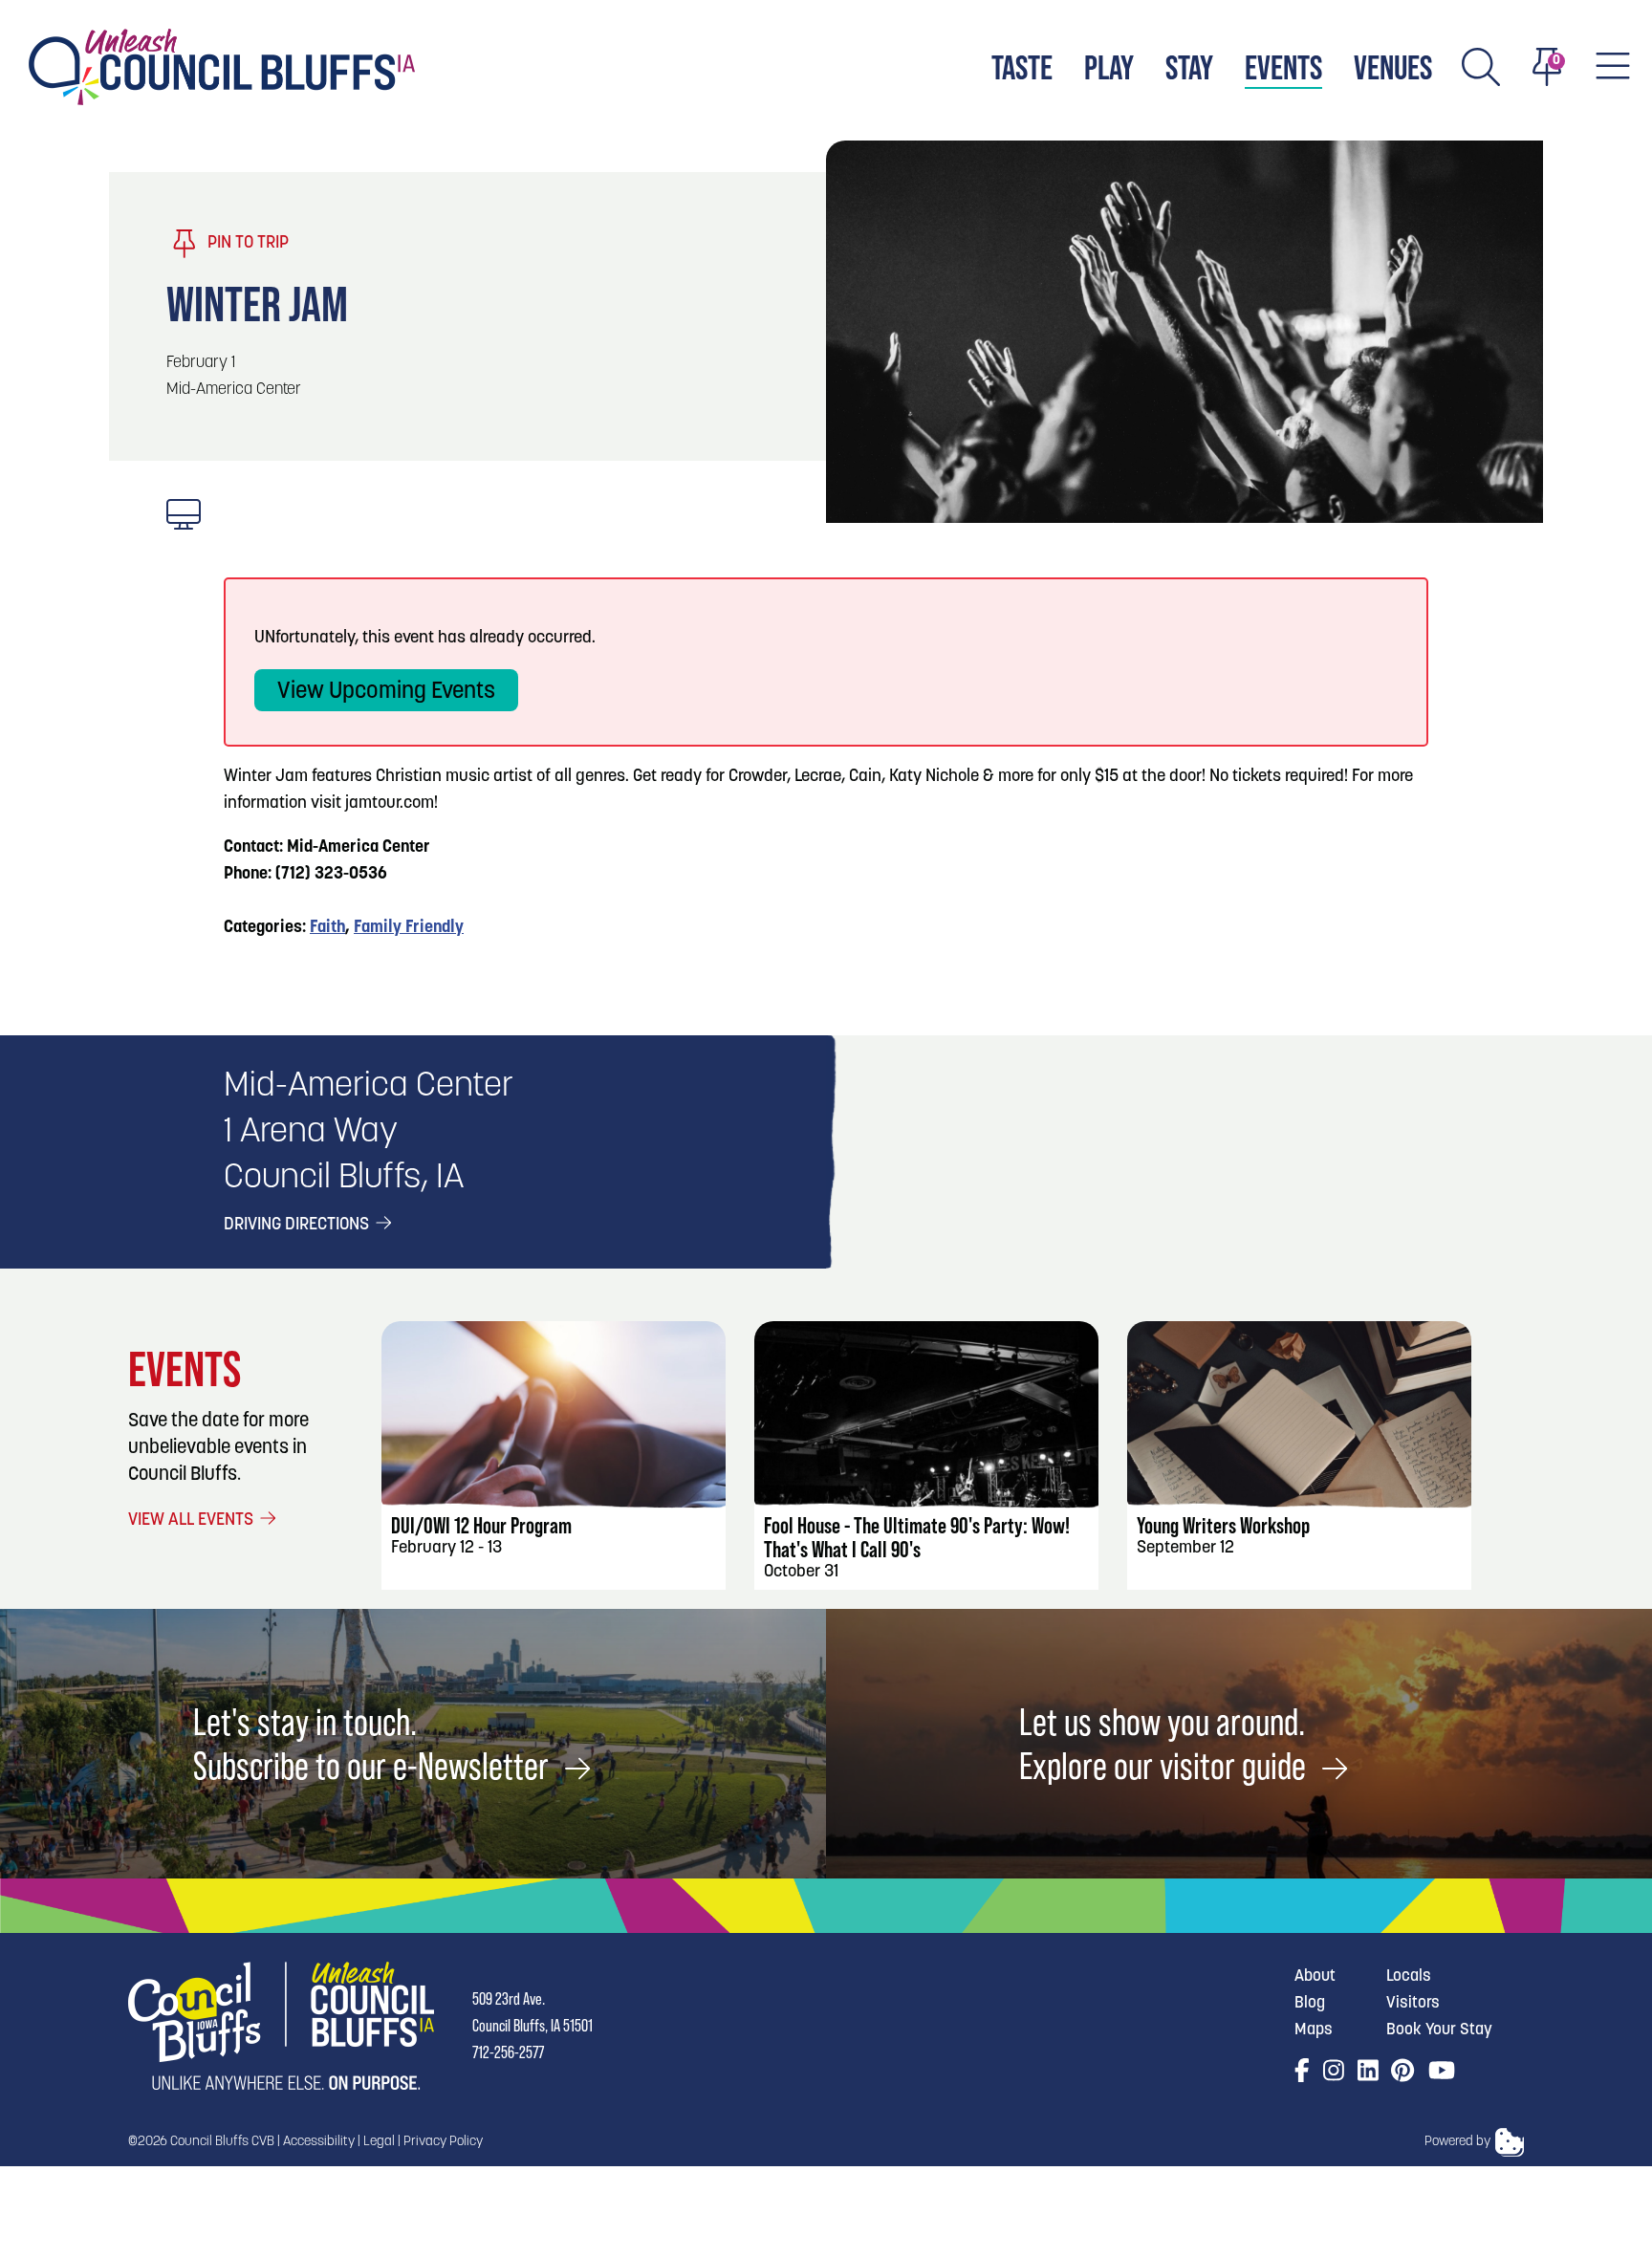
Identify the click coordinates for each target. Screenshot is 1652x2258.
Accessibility (319, 2142)
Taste (1022, 67)
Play (1109, 67)
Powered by (1457, 2142)
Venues (1393, 67)
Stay (1189, 67)
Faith (327, 928)
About (1315, 1976)
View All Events (193, 1521)
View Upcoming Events (386, 692)
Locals (1409, 1976)
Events (1283, 67)
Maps (1314, 2030)
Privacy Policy (443, 2142)
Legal (379, 2142)
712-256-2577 (508, 2052)
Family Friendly (409, 928)
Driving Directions (298, 1226)
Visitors (1413, 2003)
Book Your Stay (1439, 2030)
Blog (1310, 2003)
